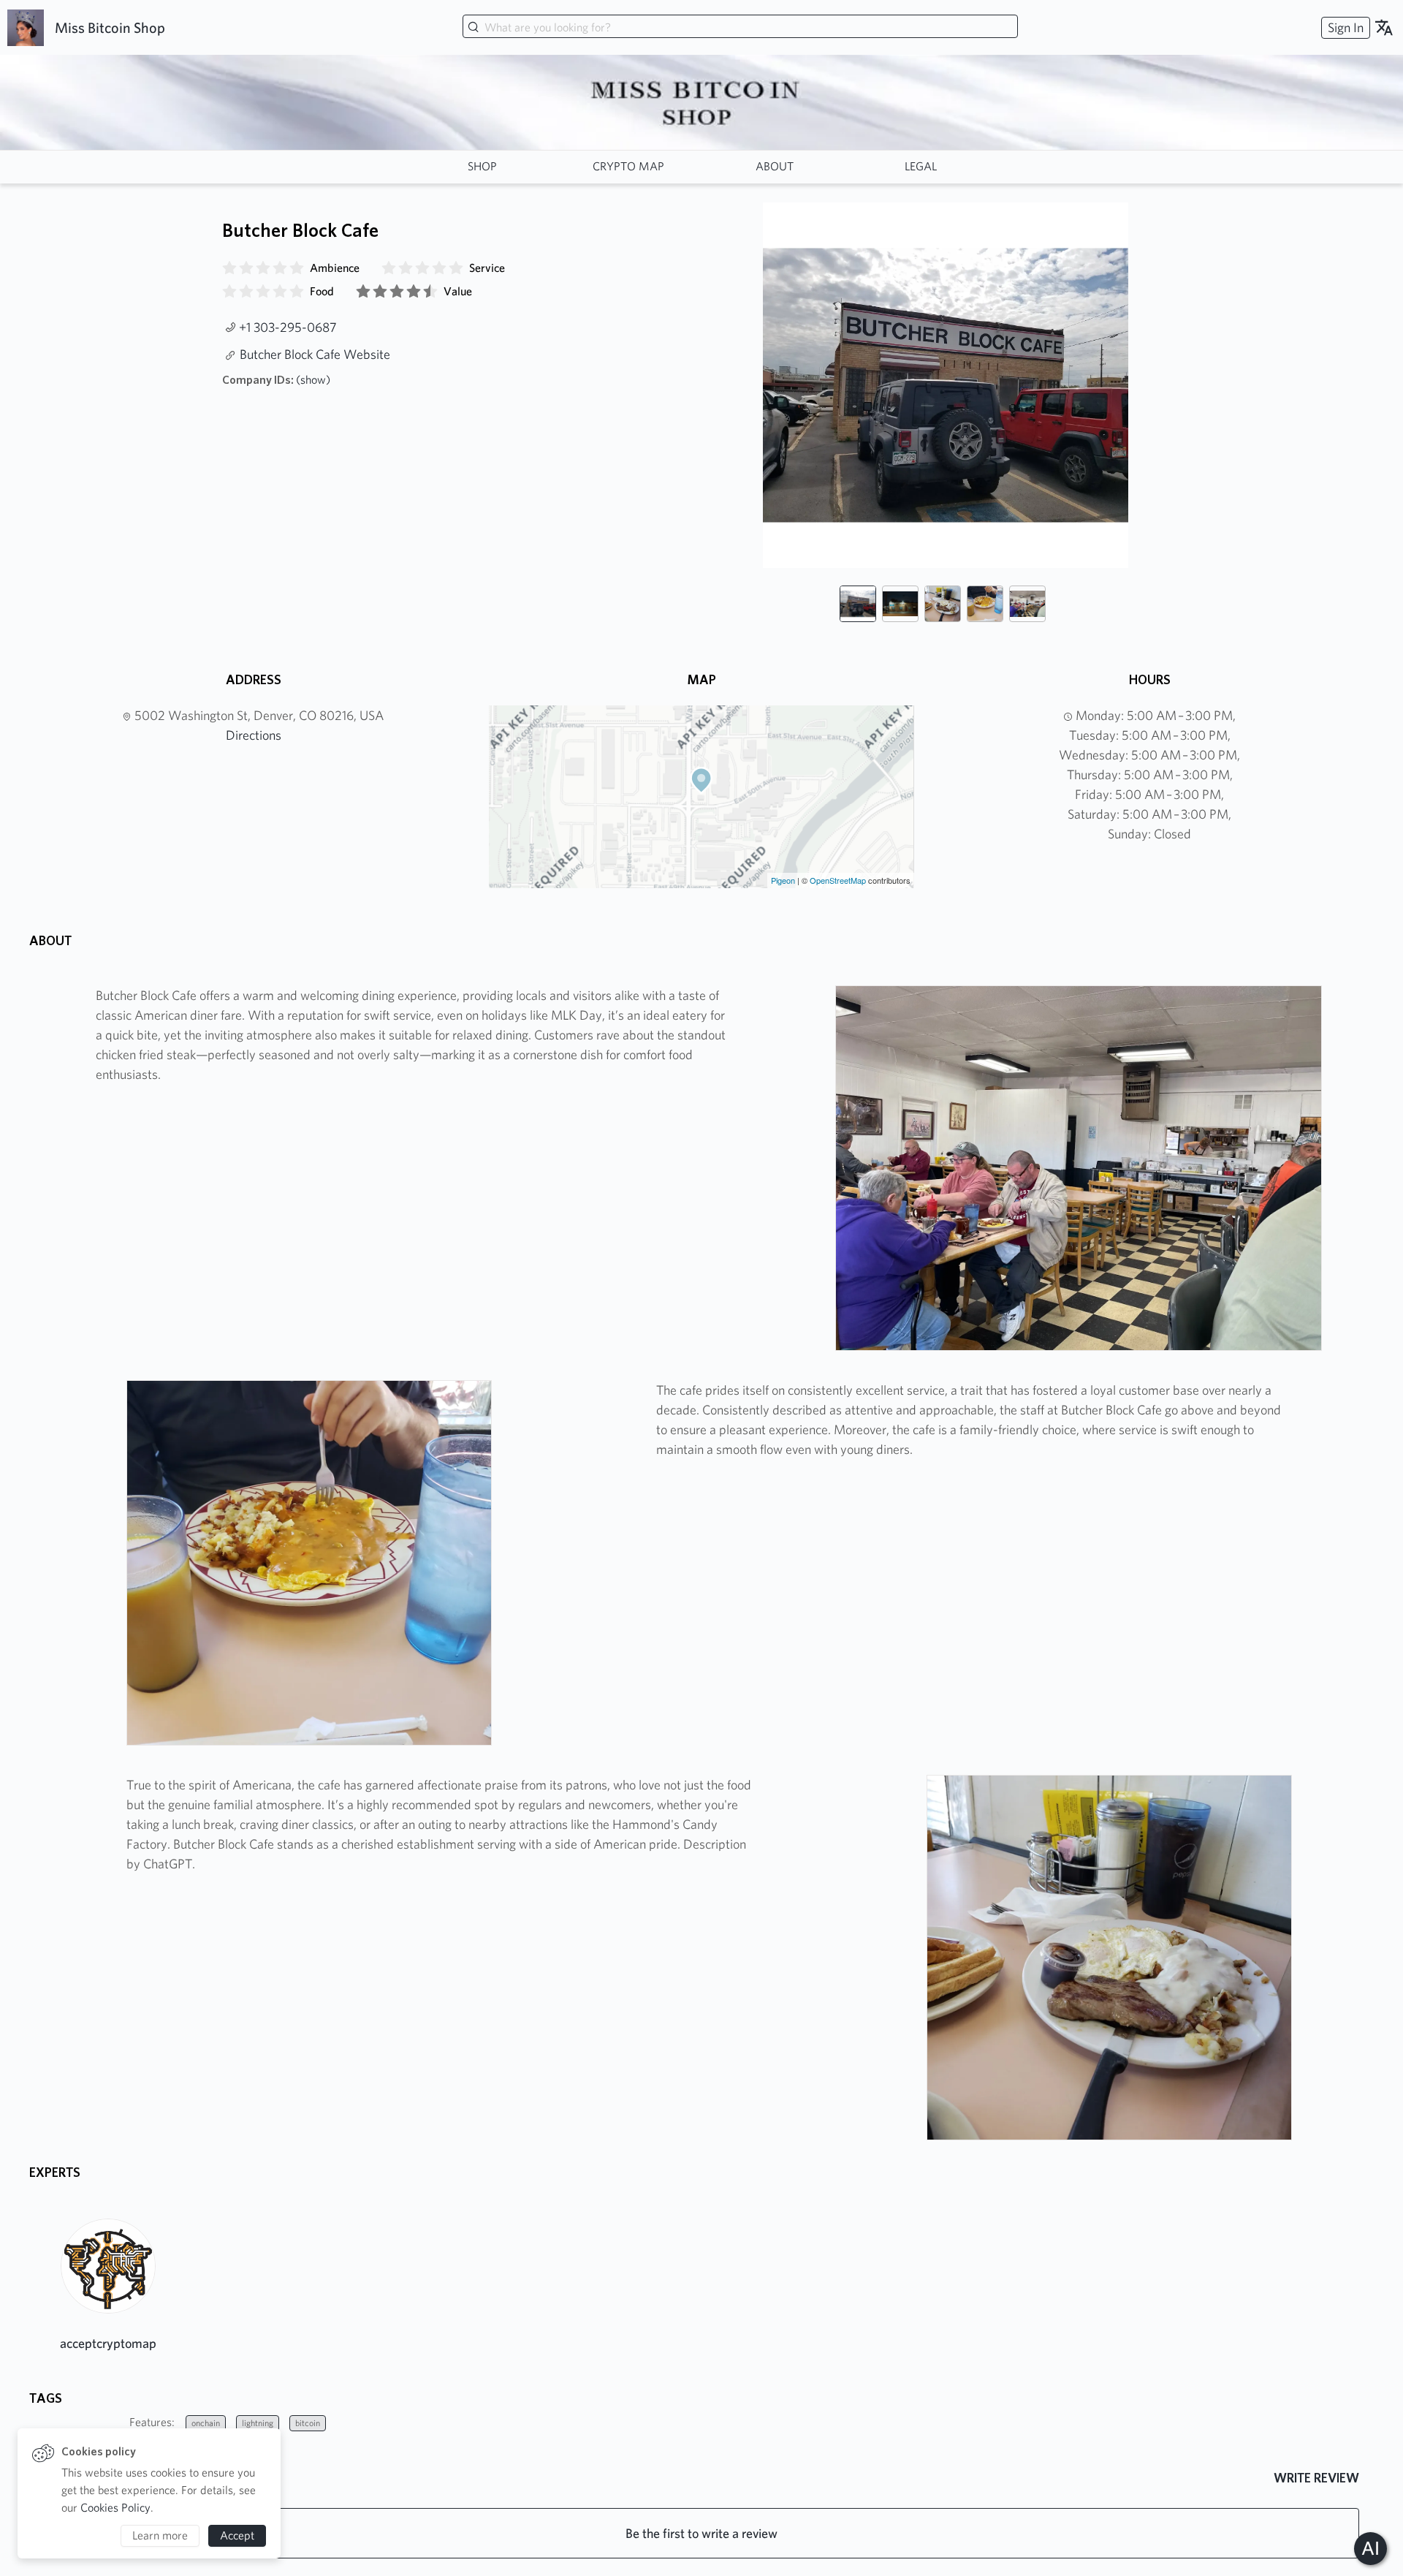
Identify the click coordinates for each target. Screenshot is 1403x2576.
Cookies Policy (115, 2508)
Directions (254, 735)
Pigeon (783, 880)
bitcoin (308, 2423)
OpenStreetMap (838, 880)
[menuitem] (1344, 27)
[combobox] (740, 28)
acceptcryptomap (108, 2343)
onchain (206, 2423)
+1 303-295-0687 (288, 327)
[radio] (229, 268)
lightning (258, 2423)
